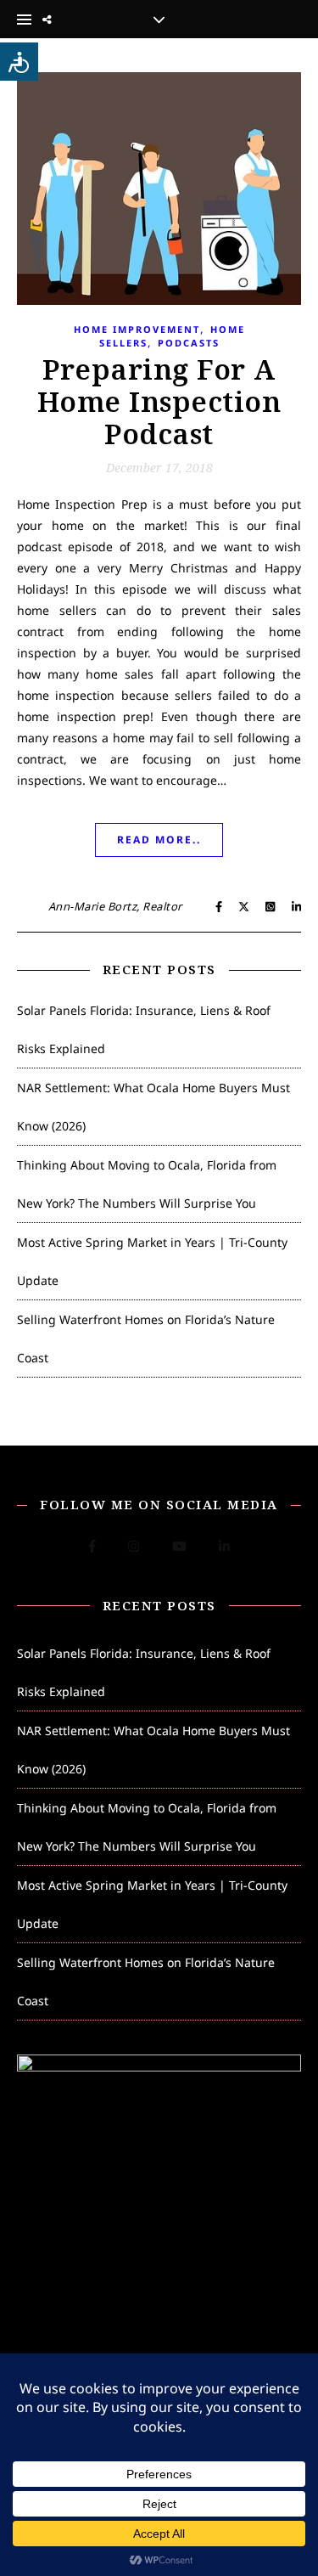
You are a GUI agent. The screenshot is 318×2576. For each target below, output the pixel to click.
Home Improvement (137, 329)
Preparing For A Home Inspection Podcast (159, 401)
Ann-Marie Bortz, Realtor (115, 906)
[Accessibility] (19, 62)
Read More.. (159, 840)
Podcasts (189, 343)
